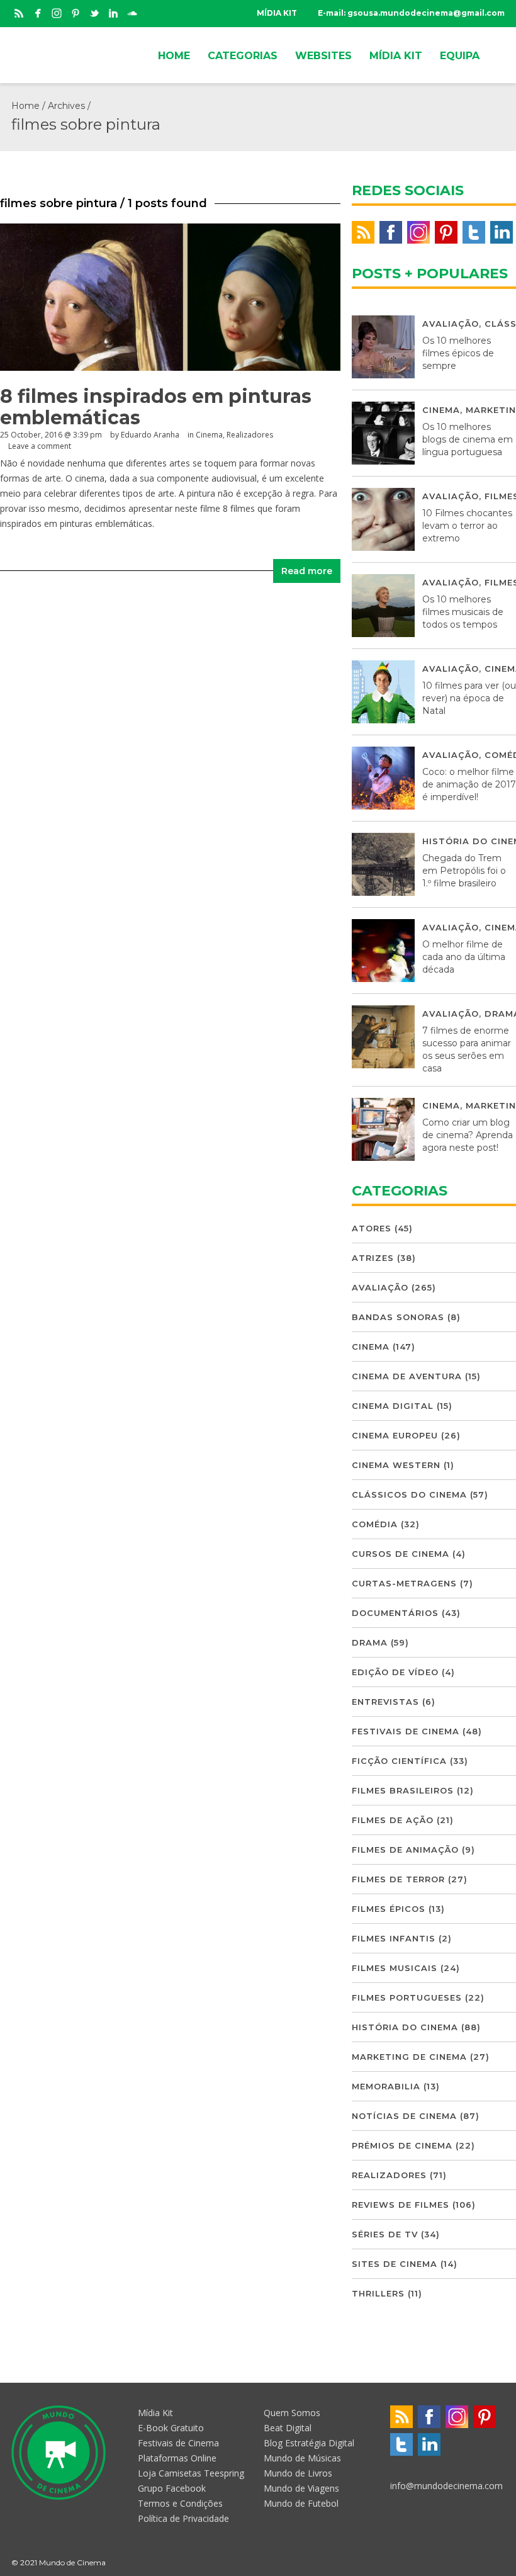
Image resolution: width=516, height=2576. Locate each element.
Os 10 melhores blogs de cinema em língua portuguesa (468, 439)
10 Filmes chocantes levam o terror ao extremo (467, 526)
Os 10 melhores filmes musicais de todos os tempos (463, 612)
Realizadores (250, 435)
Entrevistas (385, 1702)
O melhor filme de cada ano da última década (464, 957)
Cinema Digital (393, 1406)
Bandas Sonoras (398, 1317)
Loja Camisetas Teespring (191, 2473)
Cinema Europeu (395, 1435)
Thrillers (378, 2293)
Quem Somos (292, 2413)
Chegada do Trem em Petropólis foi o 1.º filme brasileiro (464, 871)
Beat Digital (288, 2428)
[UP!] (499, 2562)
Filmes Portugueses (407, 1997)
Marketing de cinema (409, 2057)
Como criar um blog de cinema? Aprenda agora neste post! (468, 1135)
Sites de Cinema (395, 2264)
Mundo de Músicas (302, 2458)
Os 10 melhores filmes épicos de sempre (458, 353)
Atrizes (373, 1258)
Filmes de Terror (398, 1879)
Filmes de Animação (405, 1850)
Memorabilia (386, 2086)
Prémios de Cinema (402, 2145)
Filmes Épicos (389, 1909)
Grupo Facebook (172, 2488)
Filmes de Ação (393, 1820)
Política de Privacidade (183, 2518)
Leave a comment (40, 446)
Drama (370, 1642)
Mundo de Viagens (301, 2488)
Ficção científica (399, 1761)
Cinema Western (396, 1465)
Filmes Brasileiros (403, 1790)
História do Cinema (405, 2027)
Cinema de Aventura (407, 1376)
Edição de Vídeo (395, 1672)
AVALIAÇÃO (451, 324)
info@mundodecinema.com (446, 2486)
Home (25, 106)
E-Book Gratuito (171, 2428)
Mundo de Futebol (301, 2503)
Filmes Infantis (394, 1938)
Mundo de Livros (298, 2473)
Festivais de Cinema (406, 1731)
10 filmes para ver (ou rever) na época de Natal (469, 698)
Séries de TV (385, 2234)
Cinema (209, 435)
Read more (307, 571)
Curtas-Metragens (404, 1583)
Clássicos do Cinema (409, 1494)
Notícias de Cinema (404, 2116)
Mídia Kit (155, 2413)
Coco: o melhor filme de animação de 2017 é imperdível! (469, 784)
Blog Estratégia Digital (309, 2443)
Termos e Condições (180, 2503)
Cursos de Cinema (401, 1554)
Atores (372, 1228)
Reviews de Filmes (401, 2205)
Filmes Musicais (395, 1968)
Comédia (375, 1524)
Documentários (395, 1613)
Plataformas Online (177, 2458)
